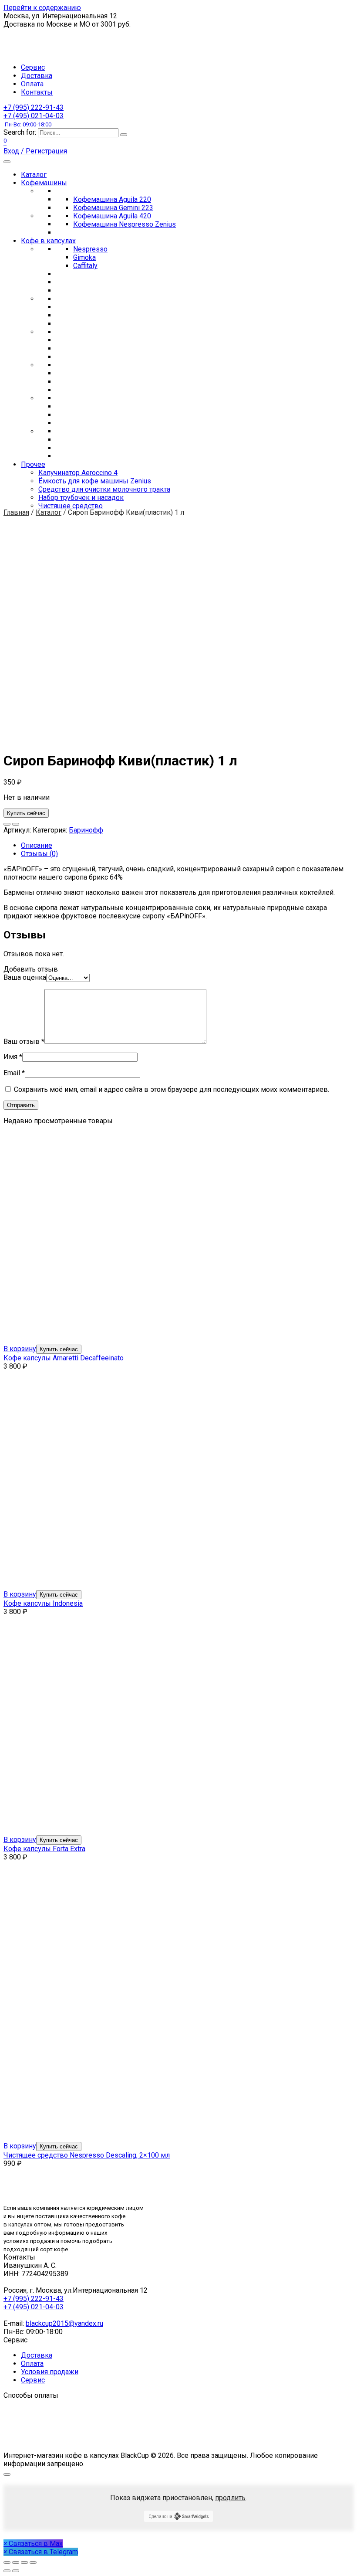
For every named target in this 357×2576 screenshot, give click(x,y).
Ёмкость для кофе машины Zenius (95, 481)
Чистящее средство (71, 506)
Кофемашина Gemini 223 (113, 208)
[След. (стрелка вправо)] (16, 2571)
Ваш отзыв (24, 1042)
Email (14, 1073)
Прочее (33, 464)
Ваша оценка (25, 977)
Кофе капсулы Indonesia (43, 1603)
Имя (13, 1057)
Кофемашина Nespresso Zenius (125, 224)
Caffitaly (85, 266)
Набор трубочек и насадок (81, 498)
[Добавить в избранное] (7, 824)
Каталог (34, 175)
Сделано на (160, 2517)
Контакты (37, 92)
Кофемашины (44, 183)
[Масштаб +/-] (33, 2562)
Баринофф (86, 830)
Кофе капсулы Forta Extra (44, 1849)
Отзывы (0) (39, 854)
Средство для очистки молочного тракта (104, 489)
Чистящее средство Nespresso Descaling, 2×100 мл (87, 2155)
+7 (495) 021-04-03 (34, 120)
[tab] (187, 845)
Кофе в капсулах (48, 241)
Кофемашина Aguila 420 (112, 216)
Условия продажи (50, 2372)
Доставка (37, 76)
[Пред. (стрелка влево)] (7, 2571)
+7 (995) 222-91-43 (34, 107)
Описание (37, 845)
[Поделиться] (16, 2562)
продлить (230, 2498)
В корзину (20, 1349)
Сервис (33, 67)
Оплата (32, 84)
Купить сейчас (26, 813)
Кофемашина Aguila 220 (112, 199)
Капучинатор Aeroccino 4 (78, 473)
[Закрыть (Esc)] (7, 2562)
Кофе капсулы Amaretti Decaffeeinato (64, 1358)
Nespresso (90, 249)
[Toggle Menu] (7, 162)
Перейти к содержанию (42, 8)
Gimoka (84, 257)
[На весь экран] (24, 2562)
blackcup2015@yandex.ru (64, 2323)
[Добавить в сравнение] (16, 824)
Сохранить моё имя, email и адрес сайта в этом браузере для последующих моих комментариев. (172, 1089)
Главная (16, 512)
